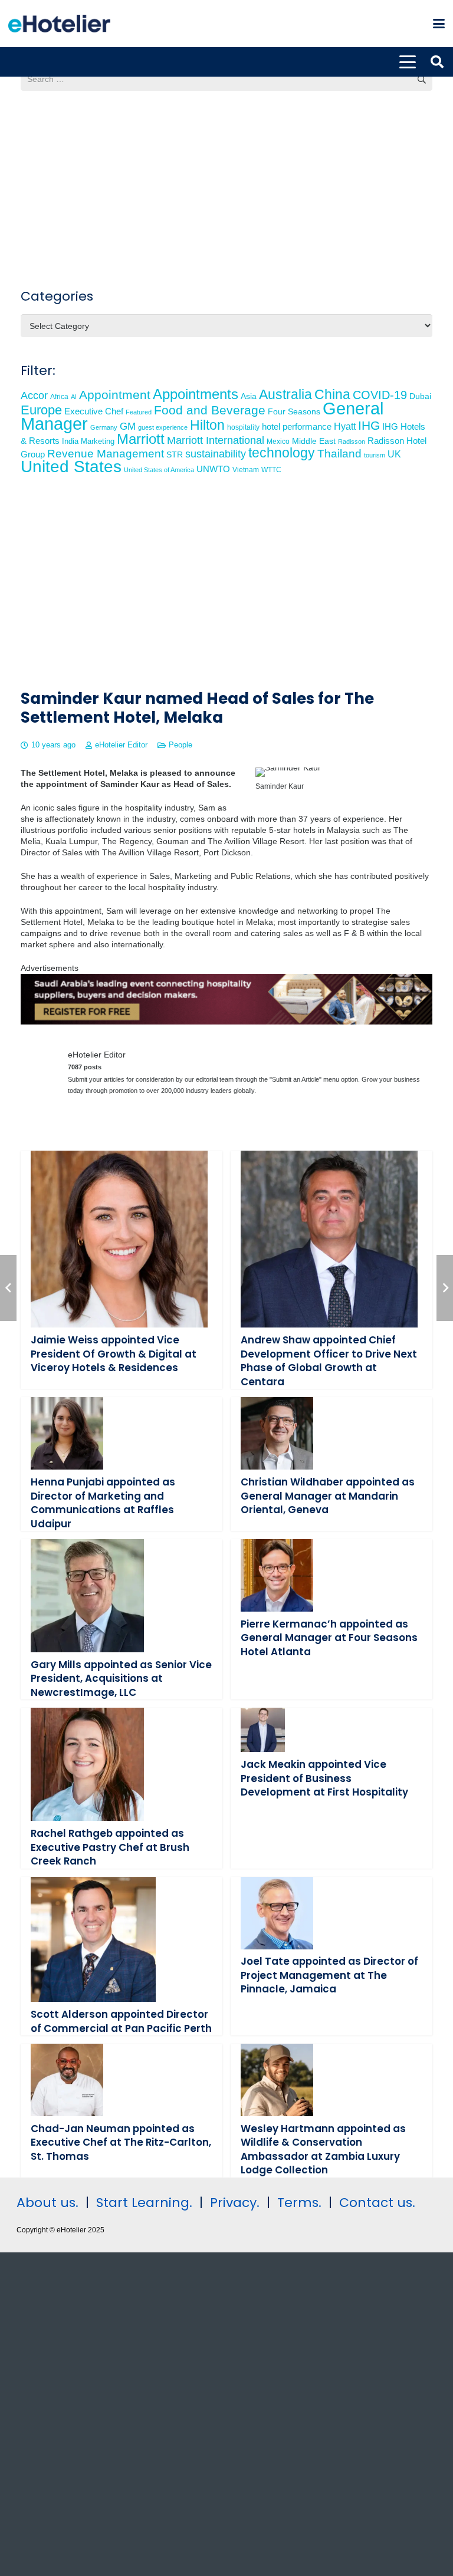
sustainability (216, 454)
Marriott (141, 439)
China (332, 394)
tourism (375, 455)
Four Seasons (294, 411)
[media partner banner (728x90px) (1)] (226, 1022)
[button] (439, 24)
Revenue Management (106, 454)
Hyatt (345, 426)
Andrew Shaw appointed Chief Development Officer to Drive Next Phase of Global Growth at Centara (329, 1361)
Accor (34, 395)
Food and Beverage (210, 410)
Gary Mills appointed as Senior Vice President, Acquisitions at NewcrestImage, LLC (121, 1679)
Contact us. (377, 2203)
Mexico (278, 441)
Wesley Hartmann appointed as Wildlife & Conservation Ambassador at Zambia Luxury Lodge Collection (323, 2150)
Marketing (98, 442)
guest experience (163, 427)
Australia (285, 394)
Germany (104, 427)
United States (71, 467)
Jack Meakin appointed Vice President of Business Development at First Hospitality (324, 1778)
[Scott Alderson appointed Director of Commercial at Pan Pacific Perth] (93, 1940)
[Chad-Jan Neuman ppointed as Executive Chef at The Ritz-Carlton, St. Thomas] (67, 2080)
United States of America (159, 470)
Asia (249, 396)
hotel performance (297, 427)
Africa (59, 397)
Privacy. (235, 2203)
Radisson (352, 442)
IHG (369, 425)
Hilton (207, 425)
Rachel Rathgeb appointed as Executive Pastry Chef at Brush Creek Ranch (110, 1847)
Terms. (299, 2203)
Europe (41, 410)
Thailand (339, 454)
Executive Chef (94, 411)
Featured (139, 412)
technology (282, 453)
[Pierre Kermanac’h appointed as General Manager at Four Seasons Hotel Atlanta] (277, 1575)
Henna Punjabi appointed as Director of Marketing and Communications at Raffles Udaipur (103, 1503)
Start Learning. (142, 2203)
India (70, 441)
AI (74, 397)
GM (128, 426)
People (180, 745)
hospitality (243, 427)
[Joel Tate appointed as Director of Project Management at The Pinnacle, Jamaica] (277, 1913)
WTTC (271, 470)
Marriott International (216, 440)
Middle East (314, 441)
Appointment (115, 395)
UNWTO (213, 469)
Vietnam (246, 470)
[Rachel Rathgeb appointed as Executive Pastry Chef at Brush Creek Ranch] (87, 1764)
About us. (47, 2203)
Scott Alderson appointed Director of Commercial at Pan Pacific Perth (121, 2021)
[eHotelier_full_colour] (59, 24)
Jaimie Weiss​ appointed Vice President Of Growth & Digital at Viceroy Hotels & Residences (114, 1354)
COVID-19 (380, 395)
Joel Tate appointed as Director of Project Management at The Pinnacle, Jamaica (329, 1975)
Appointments (196, 394)
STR (175, 454)
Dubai (420, 396)
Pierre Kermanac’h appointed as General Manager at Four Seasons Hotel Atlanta (329, 1638)
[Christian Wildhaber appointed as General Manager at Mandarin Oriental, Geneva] (277, 1433)
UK (394, 454)
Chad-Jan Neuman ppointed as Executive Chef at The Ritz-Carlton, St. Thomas (121, 2142)
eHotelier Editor (121, 745)
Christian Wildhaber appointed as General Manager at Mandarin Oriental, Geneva (328, 1496)
